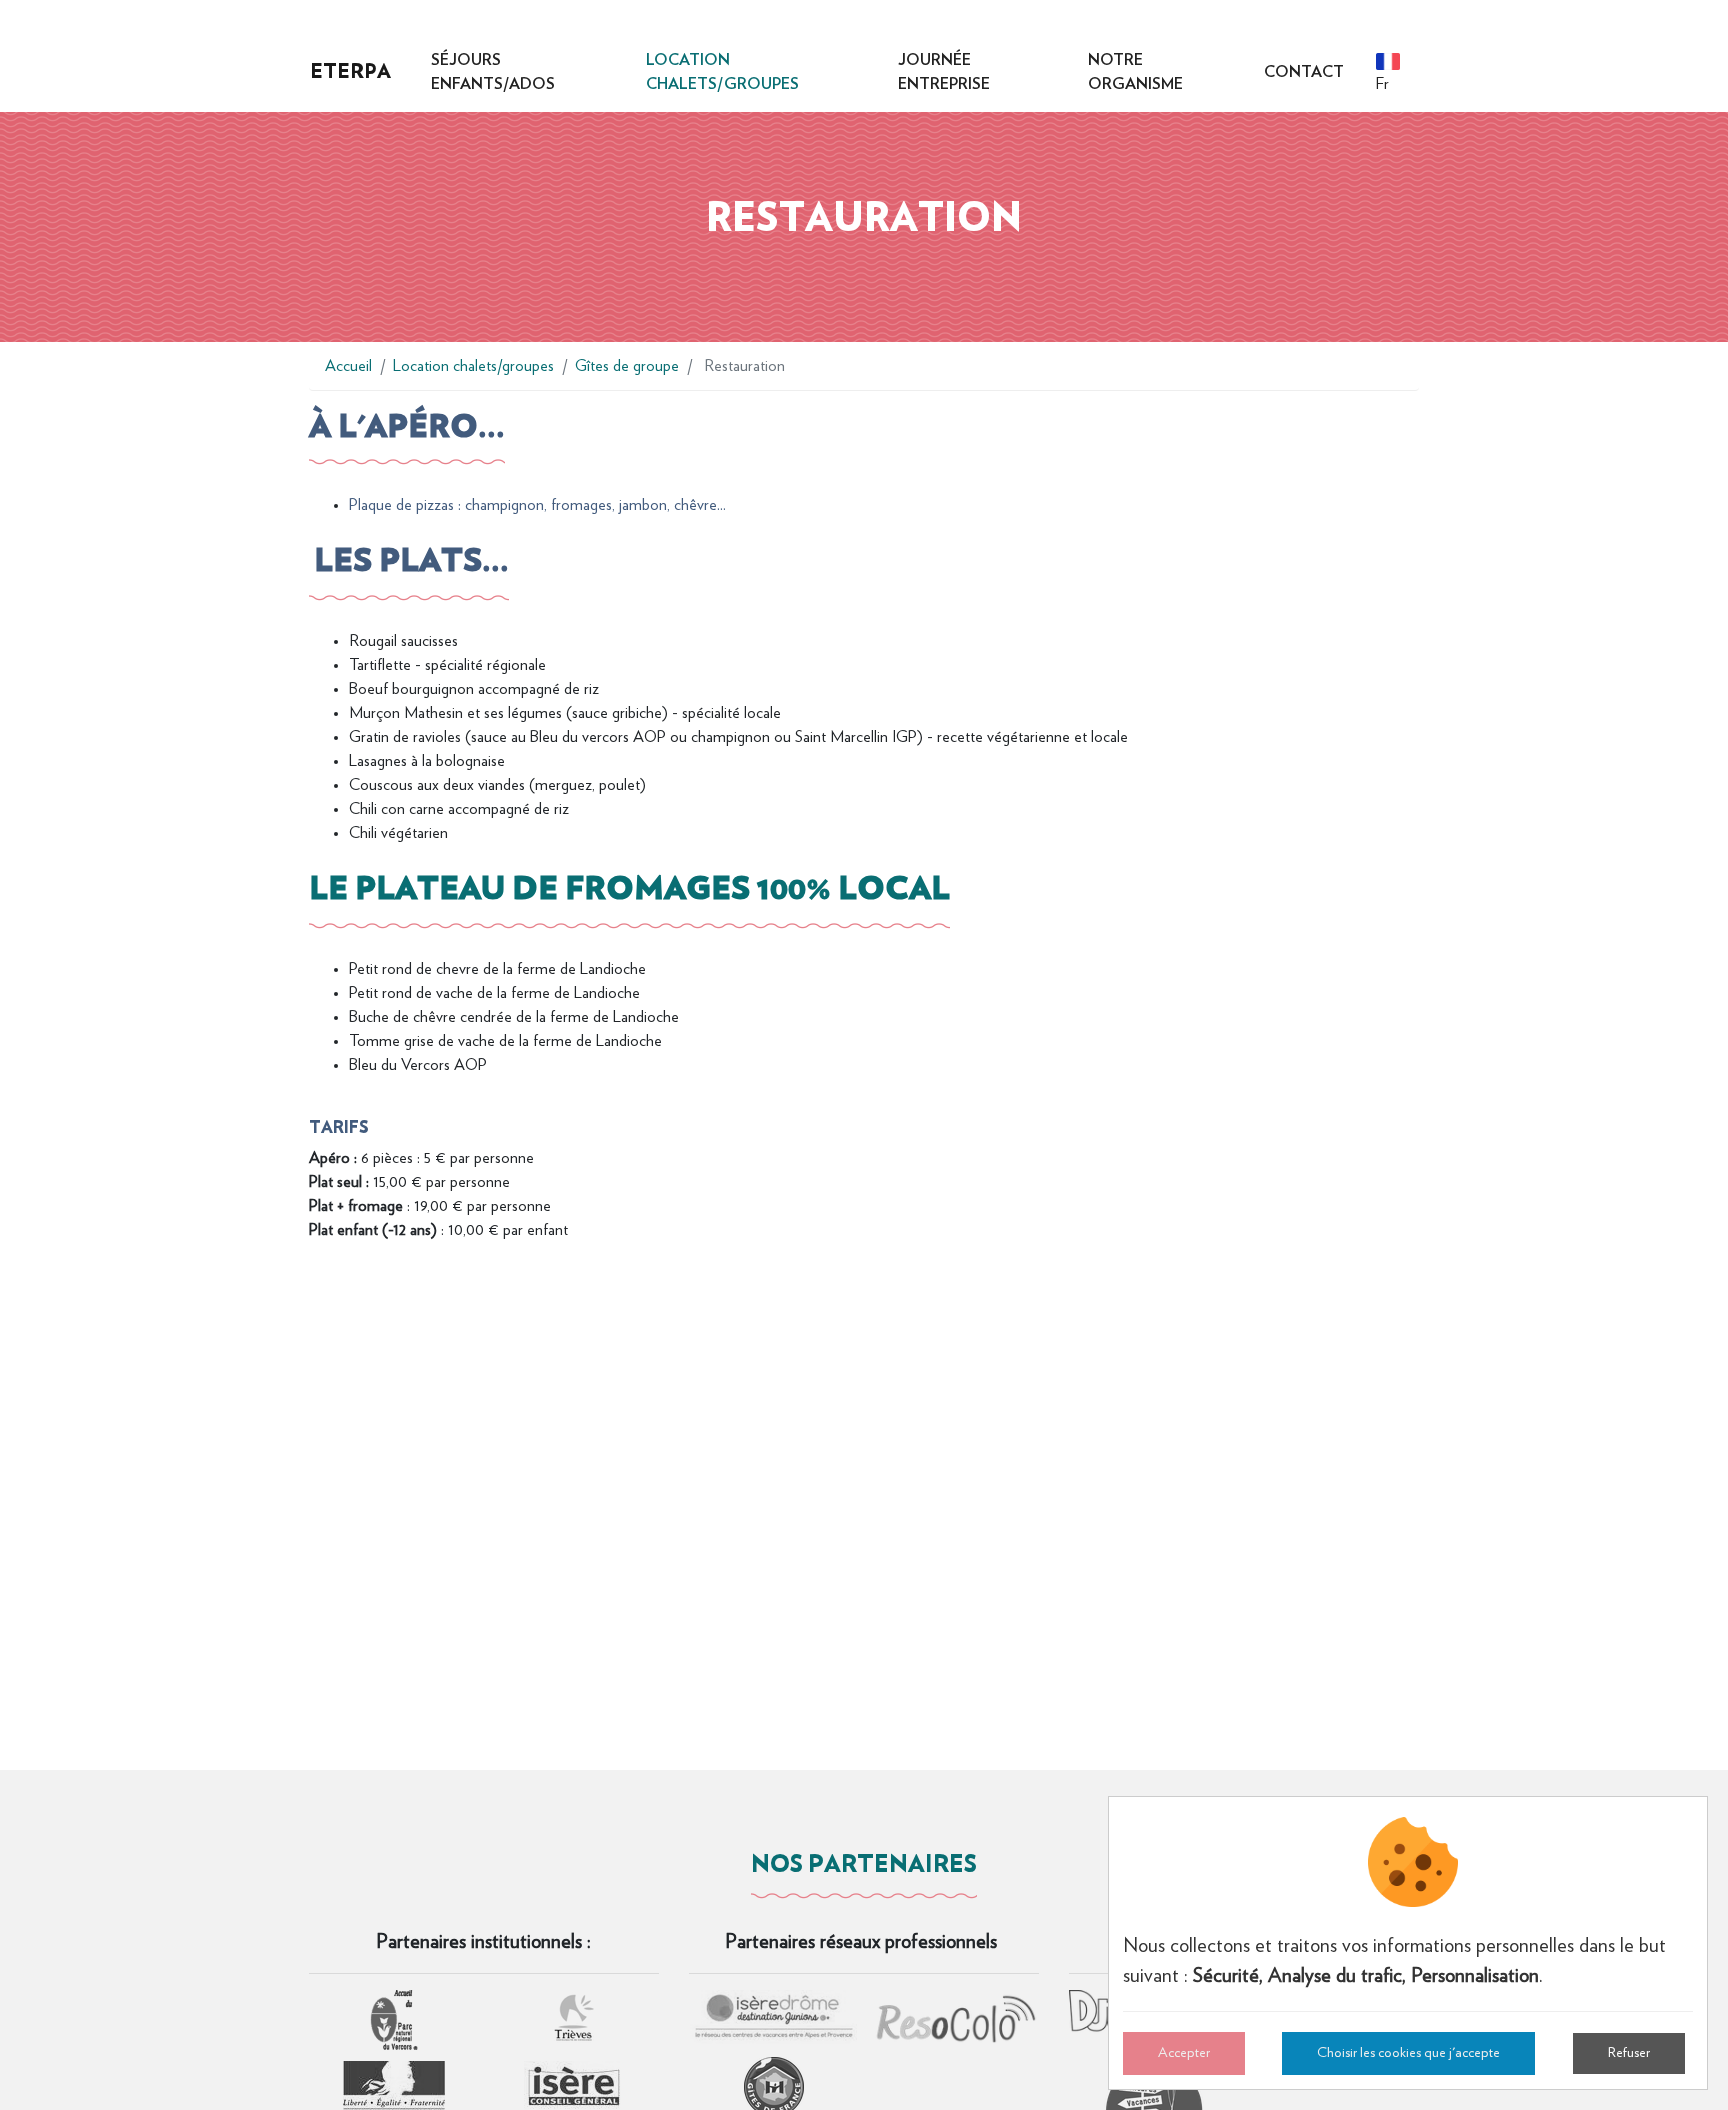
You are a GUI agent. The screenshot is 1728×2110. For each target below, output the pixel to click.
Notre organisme (1135, 72)
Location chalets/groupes (722, 72)
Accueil (348, 366)
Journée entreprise (944, 72)
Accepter (1184, 2053)
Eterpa (350, 71)
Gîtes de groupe (627, 366)
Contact (1304, 72)
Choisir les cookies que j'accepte (1408, 2053)
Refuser (1629, 2053)
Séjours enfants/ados (493, 72)
